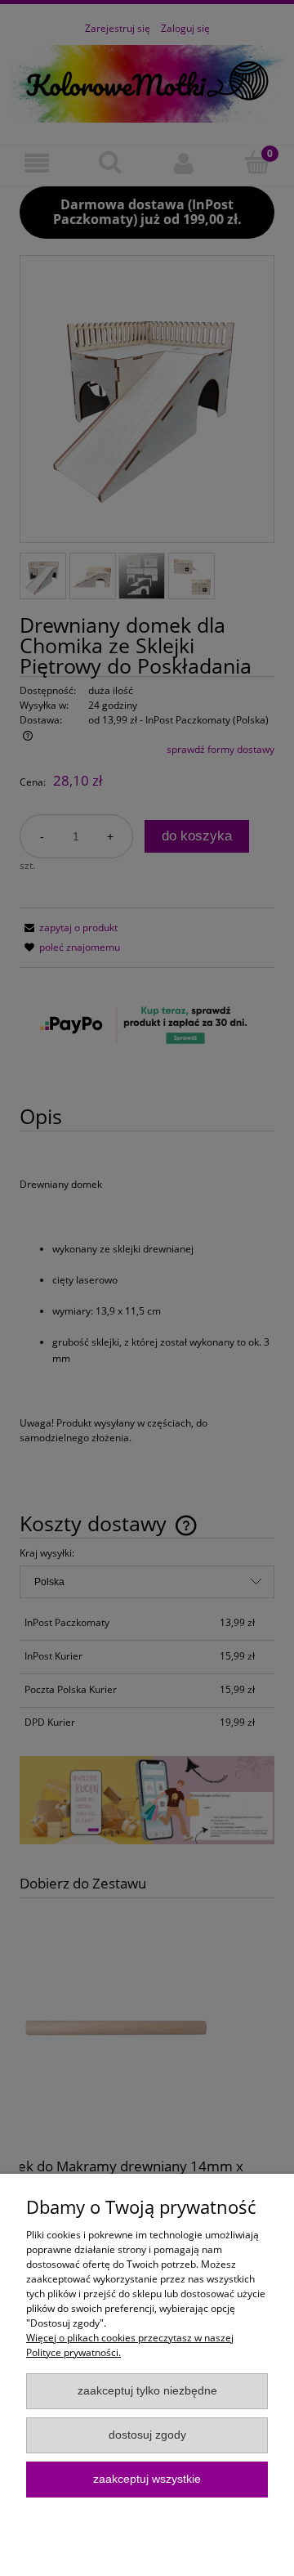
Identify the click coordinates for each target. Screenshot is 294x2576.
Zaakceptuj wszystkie (147, 2479)
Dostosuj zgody (147, 2435)
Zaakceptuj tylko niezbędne (147, 2391)
